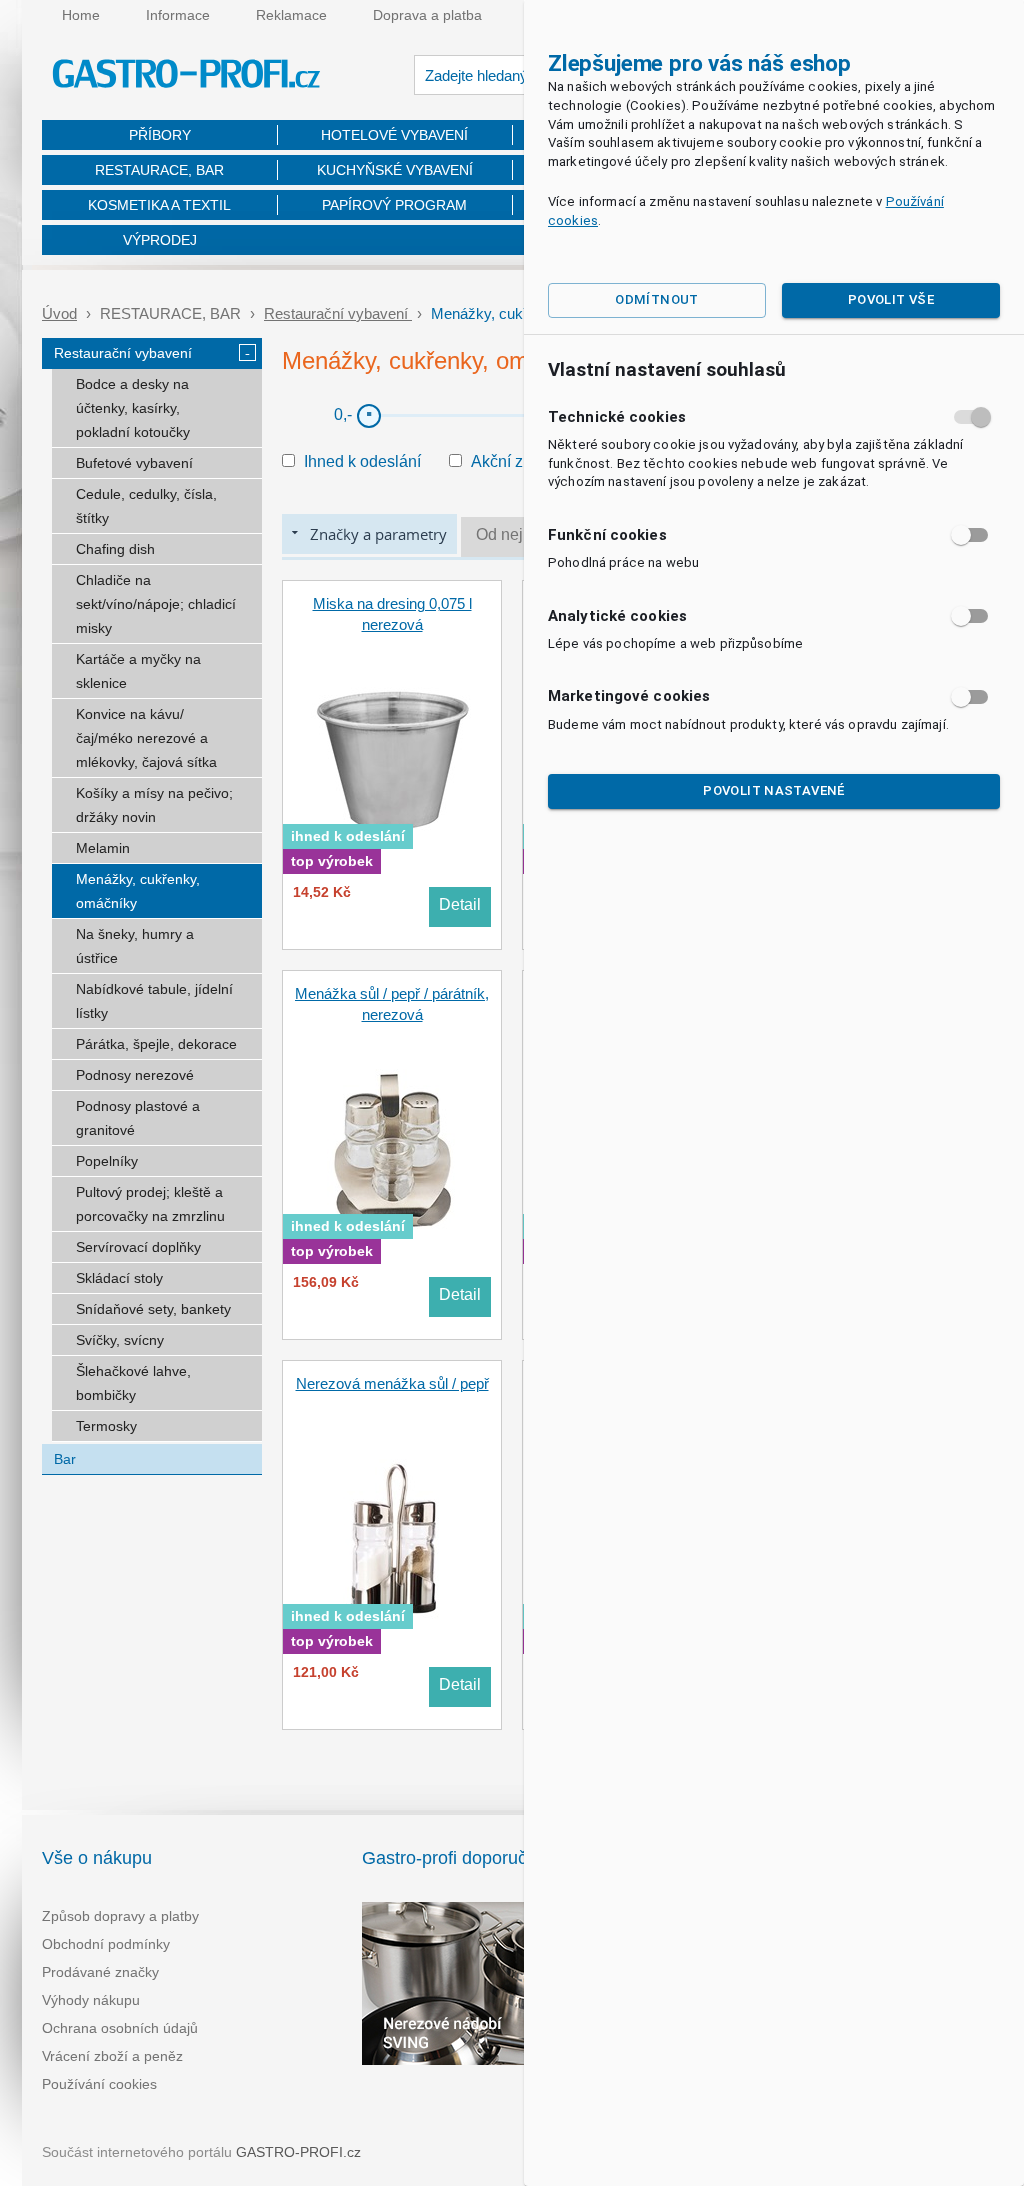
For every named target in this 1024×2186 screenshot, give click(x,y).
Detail (460, 904)
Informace (178, 15)
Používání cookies (99, 2084)
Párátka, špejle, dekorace (156, 1044)
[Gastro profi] (187, 76)
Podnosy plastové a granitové (138, 1118)
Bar (65, 1459)
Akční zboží (512, 461)
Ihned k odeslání (362, 461)
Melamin (103, 848)
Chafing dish (115, 549)
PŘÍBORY (160, 135)
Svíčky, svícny (120, 1340)
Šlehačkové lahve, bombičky (133, 1383)
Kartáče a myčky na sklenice (138, 671)
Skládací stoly (119, 1278)
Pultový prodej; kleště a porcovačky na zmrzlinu (150, 1204)
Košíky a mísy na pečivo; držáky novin (154, 805)
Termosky (106, 1426)
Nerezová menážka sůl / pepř (392, 1383)
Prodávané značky (100, 1972)
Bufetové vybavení (134, 463)
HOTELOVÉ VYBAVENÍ (394, 135)
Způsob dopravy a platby (120, 1916)
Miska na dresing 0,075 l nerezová (392, 614)
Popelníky (107, 1161)
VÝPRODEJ (160, 240)
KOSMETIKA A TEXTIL (159, 205)
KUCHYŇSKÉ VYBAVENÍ (395, 170)
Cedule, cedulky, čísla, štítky (146, 506)
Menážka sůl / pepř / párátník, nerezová (392, 1004)
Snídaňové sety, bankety (153, 1309)
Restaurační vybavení (338, 313)
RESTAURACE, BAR (159, 170)
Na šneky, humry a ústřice (135, 946)
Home (81, 15)
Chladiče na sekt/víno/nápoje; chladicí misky (156, 604)
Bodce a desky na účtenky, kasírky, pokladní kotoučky (133, 408)
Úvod (59, 313)
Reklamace (291, 15)
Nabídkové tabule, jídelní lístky (154, 1001)
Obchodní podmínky (106, 1944)
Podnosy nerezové (135, 1075)
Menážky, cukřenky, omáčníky (138, 891)
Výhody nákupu (91, 2000)
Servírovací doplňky (138, 1247)
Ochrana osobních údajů (120, 2028)
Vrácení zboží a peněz (112, 2056)
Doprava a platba (427, 15)
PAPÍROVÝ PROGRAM (394, 205)
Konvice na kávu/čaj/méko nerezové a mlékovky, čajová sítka (146, 738)
